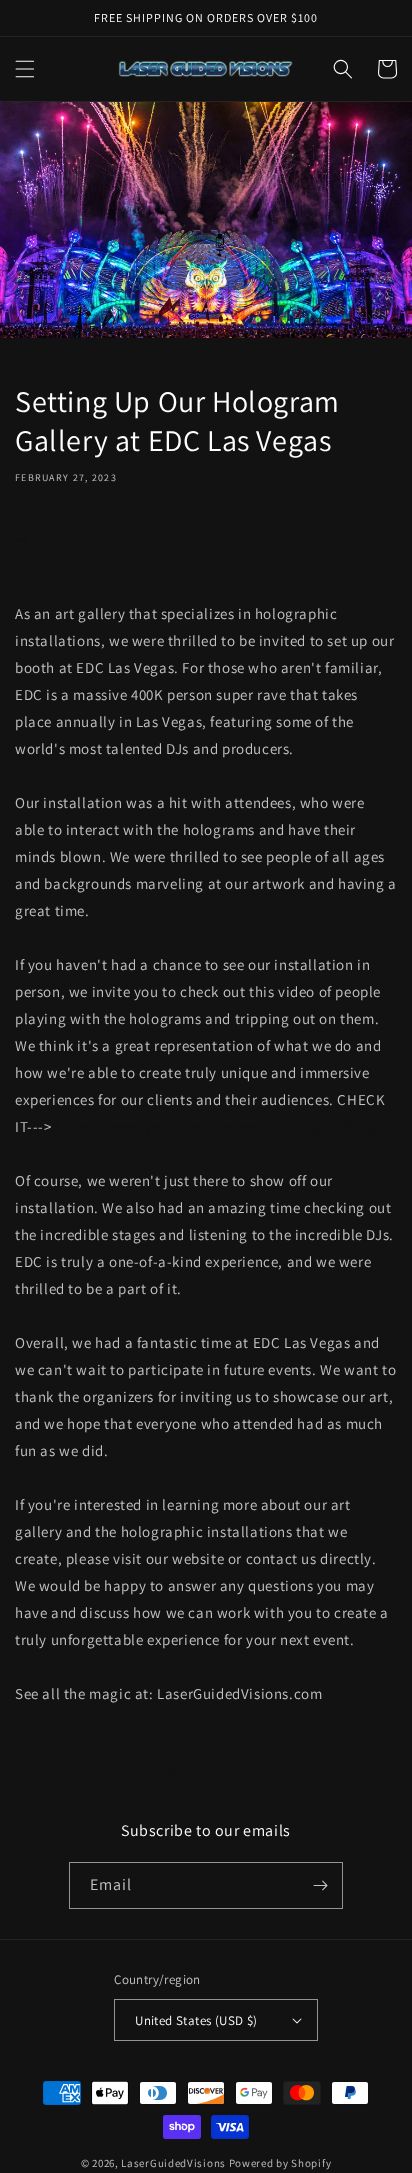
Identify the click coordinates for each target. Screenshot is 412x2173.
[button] (25, 69)
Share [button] (56, 535)
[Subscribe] (320, 1885)
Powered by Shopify (280, 2163)
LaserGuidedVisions (173, 2163)
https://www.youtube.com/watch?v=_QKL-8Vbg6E (224, 1126)
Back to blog (218, 1772)
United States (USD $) (196, 2020)
